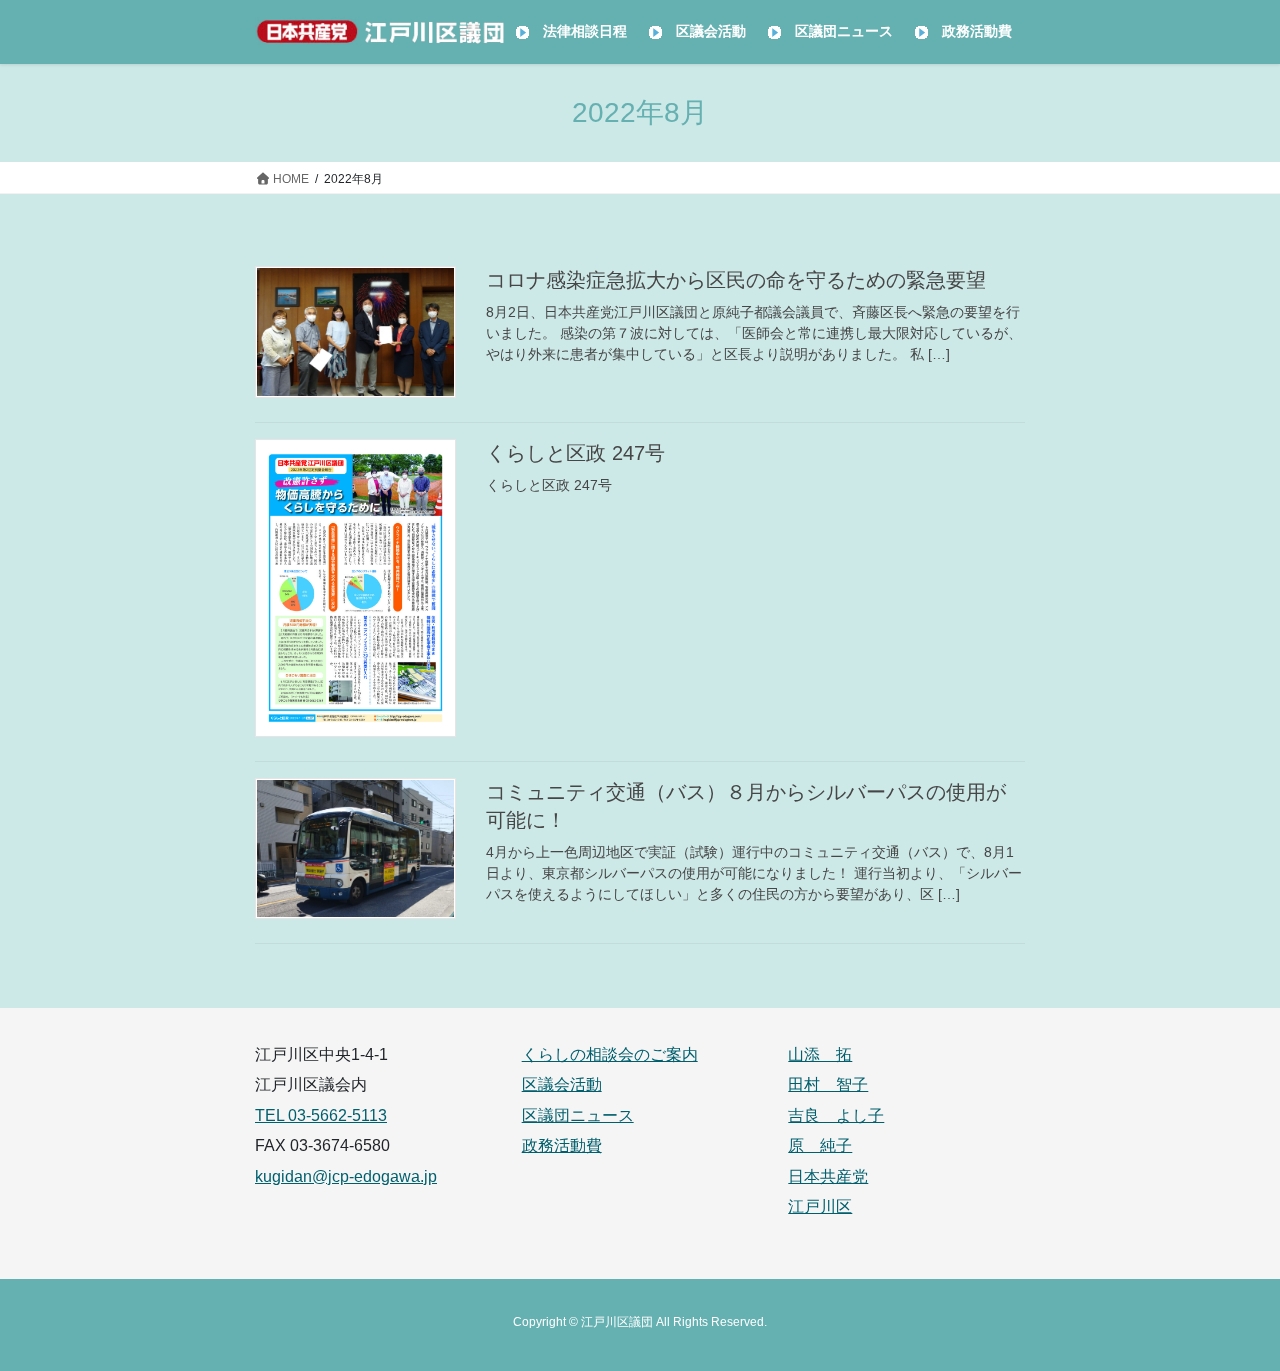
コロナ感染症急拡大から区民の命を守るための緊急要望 (736, 280)
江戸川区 (820, 1206)
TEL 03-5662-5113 (321, 1115)
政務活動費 (562, 1145)
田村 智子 (828, 1084)
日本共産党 (828, 1176)
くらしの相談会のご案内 (610, 1054)
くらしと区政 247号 (575, 453)
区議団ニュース (578, 1115)
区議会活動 (562, 1084)
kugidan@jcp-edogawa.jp (346, 1176)
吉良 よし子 (836, 1115)
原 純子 (820, 1145)
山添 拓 (820, 1054)
